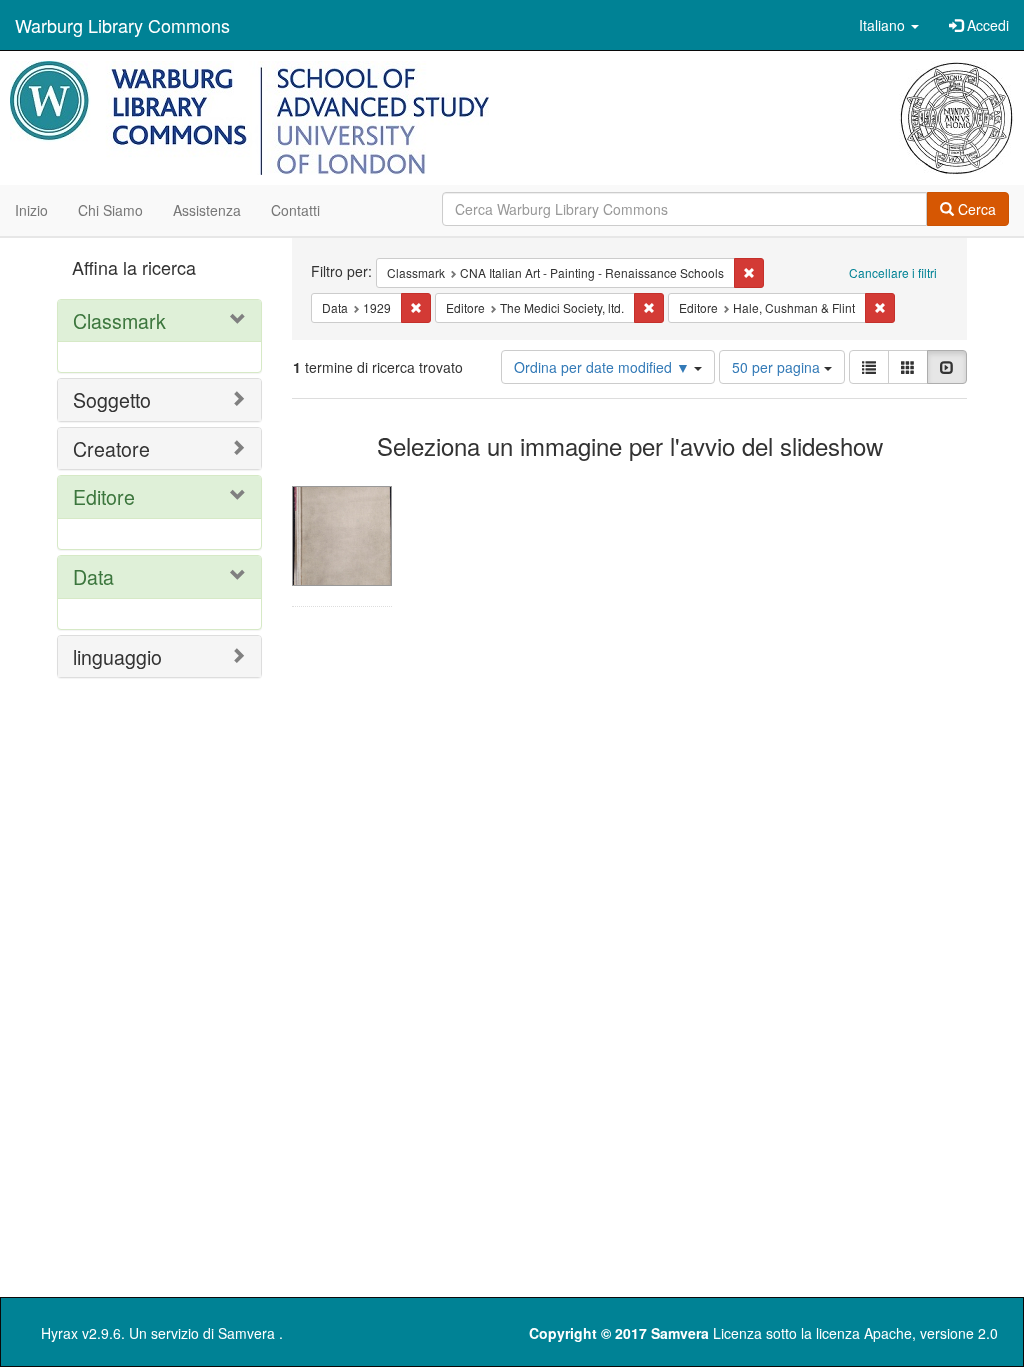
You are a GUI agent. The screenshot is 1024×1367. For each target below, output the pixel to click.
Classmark (119, 320)
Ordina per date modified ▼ (604, 367)
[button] (889, 25)
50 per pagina (778, 367)
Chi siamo (110, 210)
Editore (104, 496)
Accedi (986, 25)
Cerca (975, 209)
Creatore (111, 448)
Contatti (295, 210)
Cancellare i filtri (893, 272)
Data (93, 576)
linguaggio (117, 656)
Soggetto (112, 399)
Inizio (31, 210)
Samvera (246, 1333)
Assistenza (207, 210)
